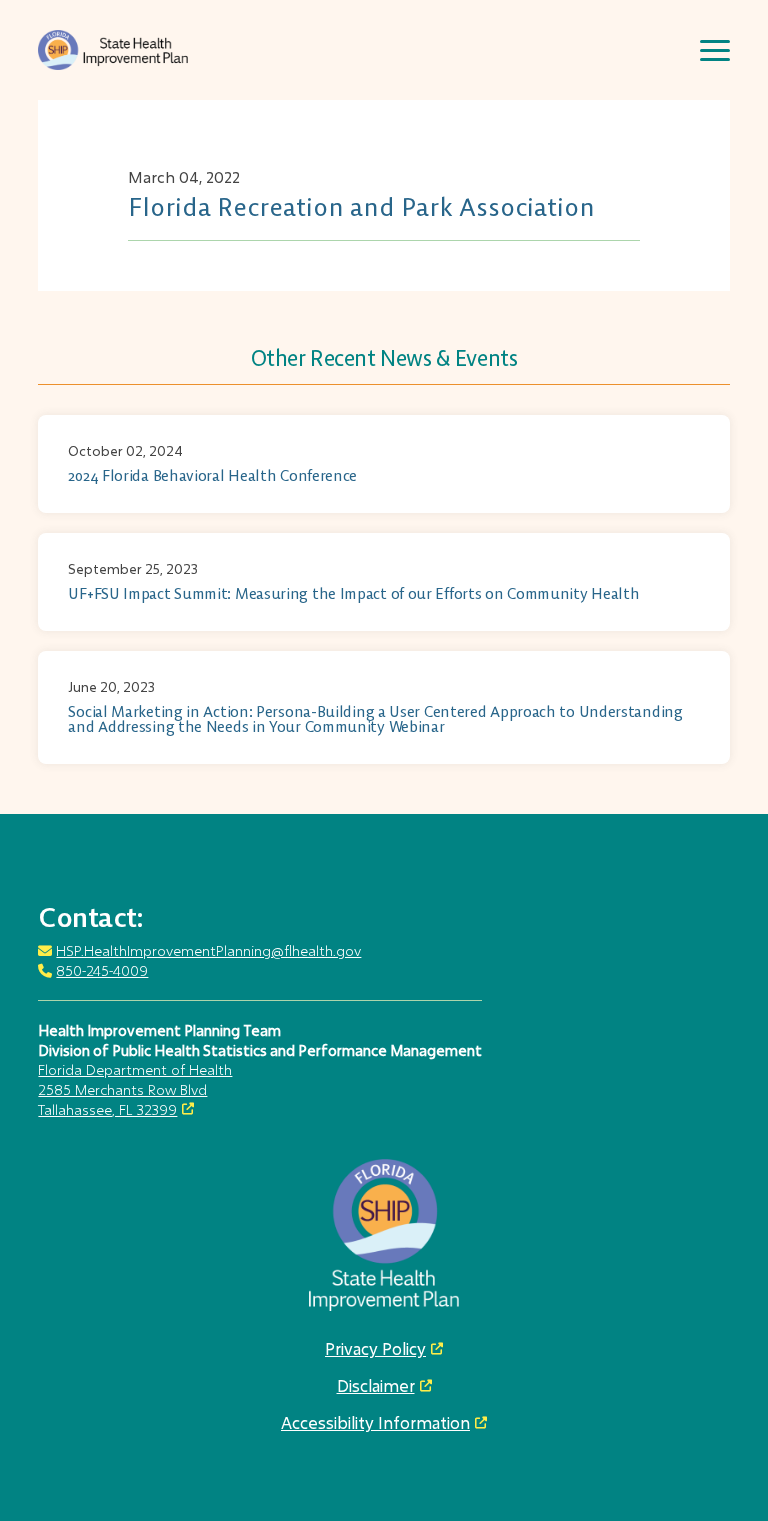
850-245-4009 (102, 970)
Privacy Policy (375, 1349)
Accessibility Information (375, 1423)
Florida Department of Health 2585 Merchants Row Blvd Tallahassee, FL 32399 (135, 1089)
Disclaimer (376, 1386)
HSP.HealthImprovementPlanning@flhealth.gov (208, 950)
